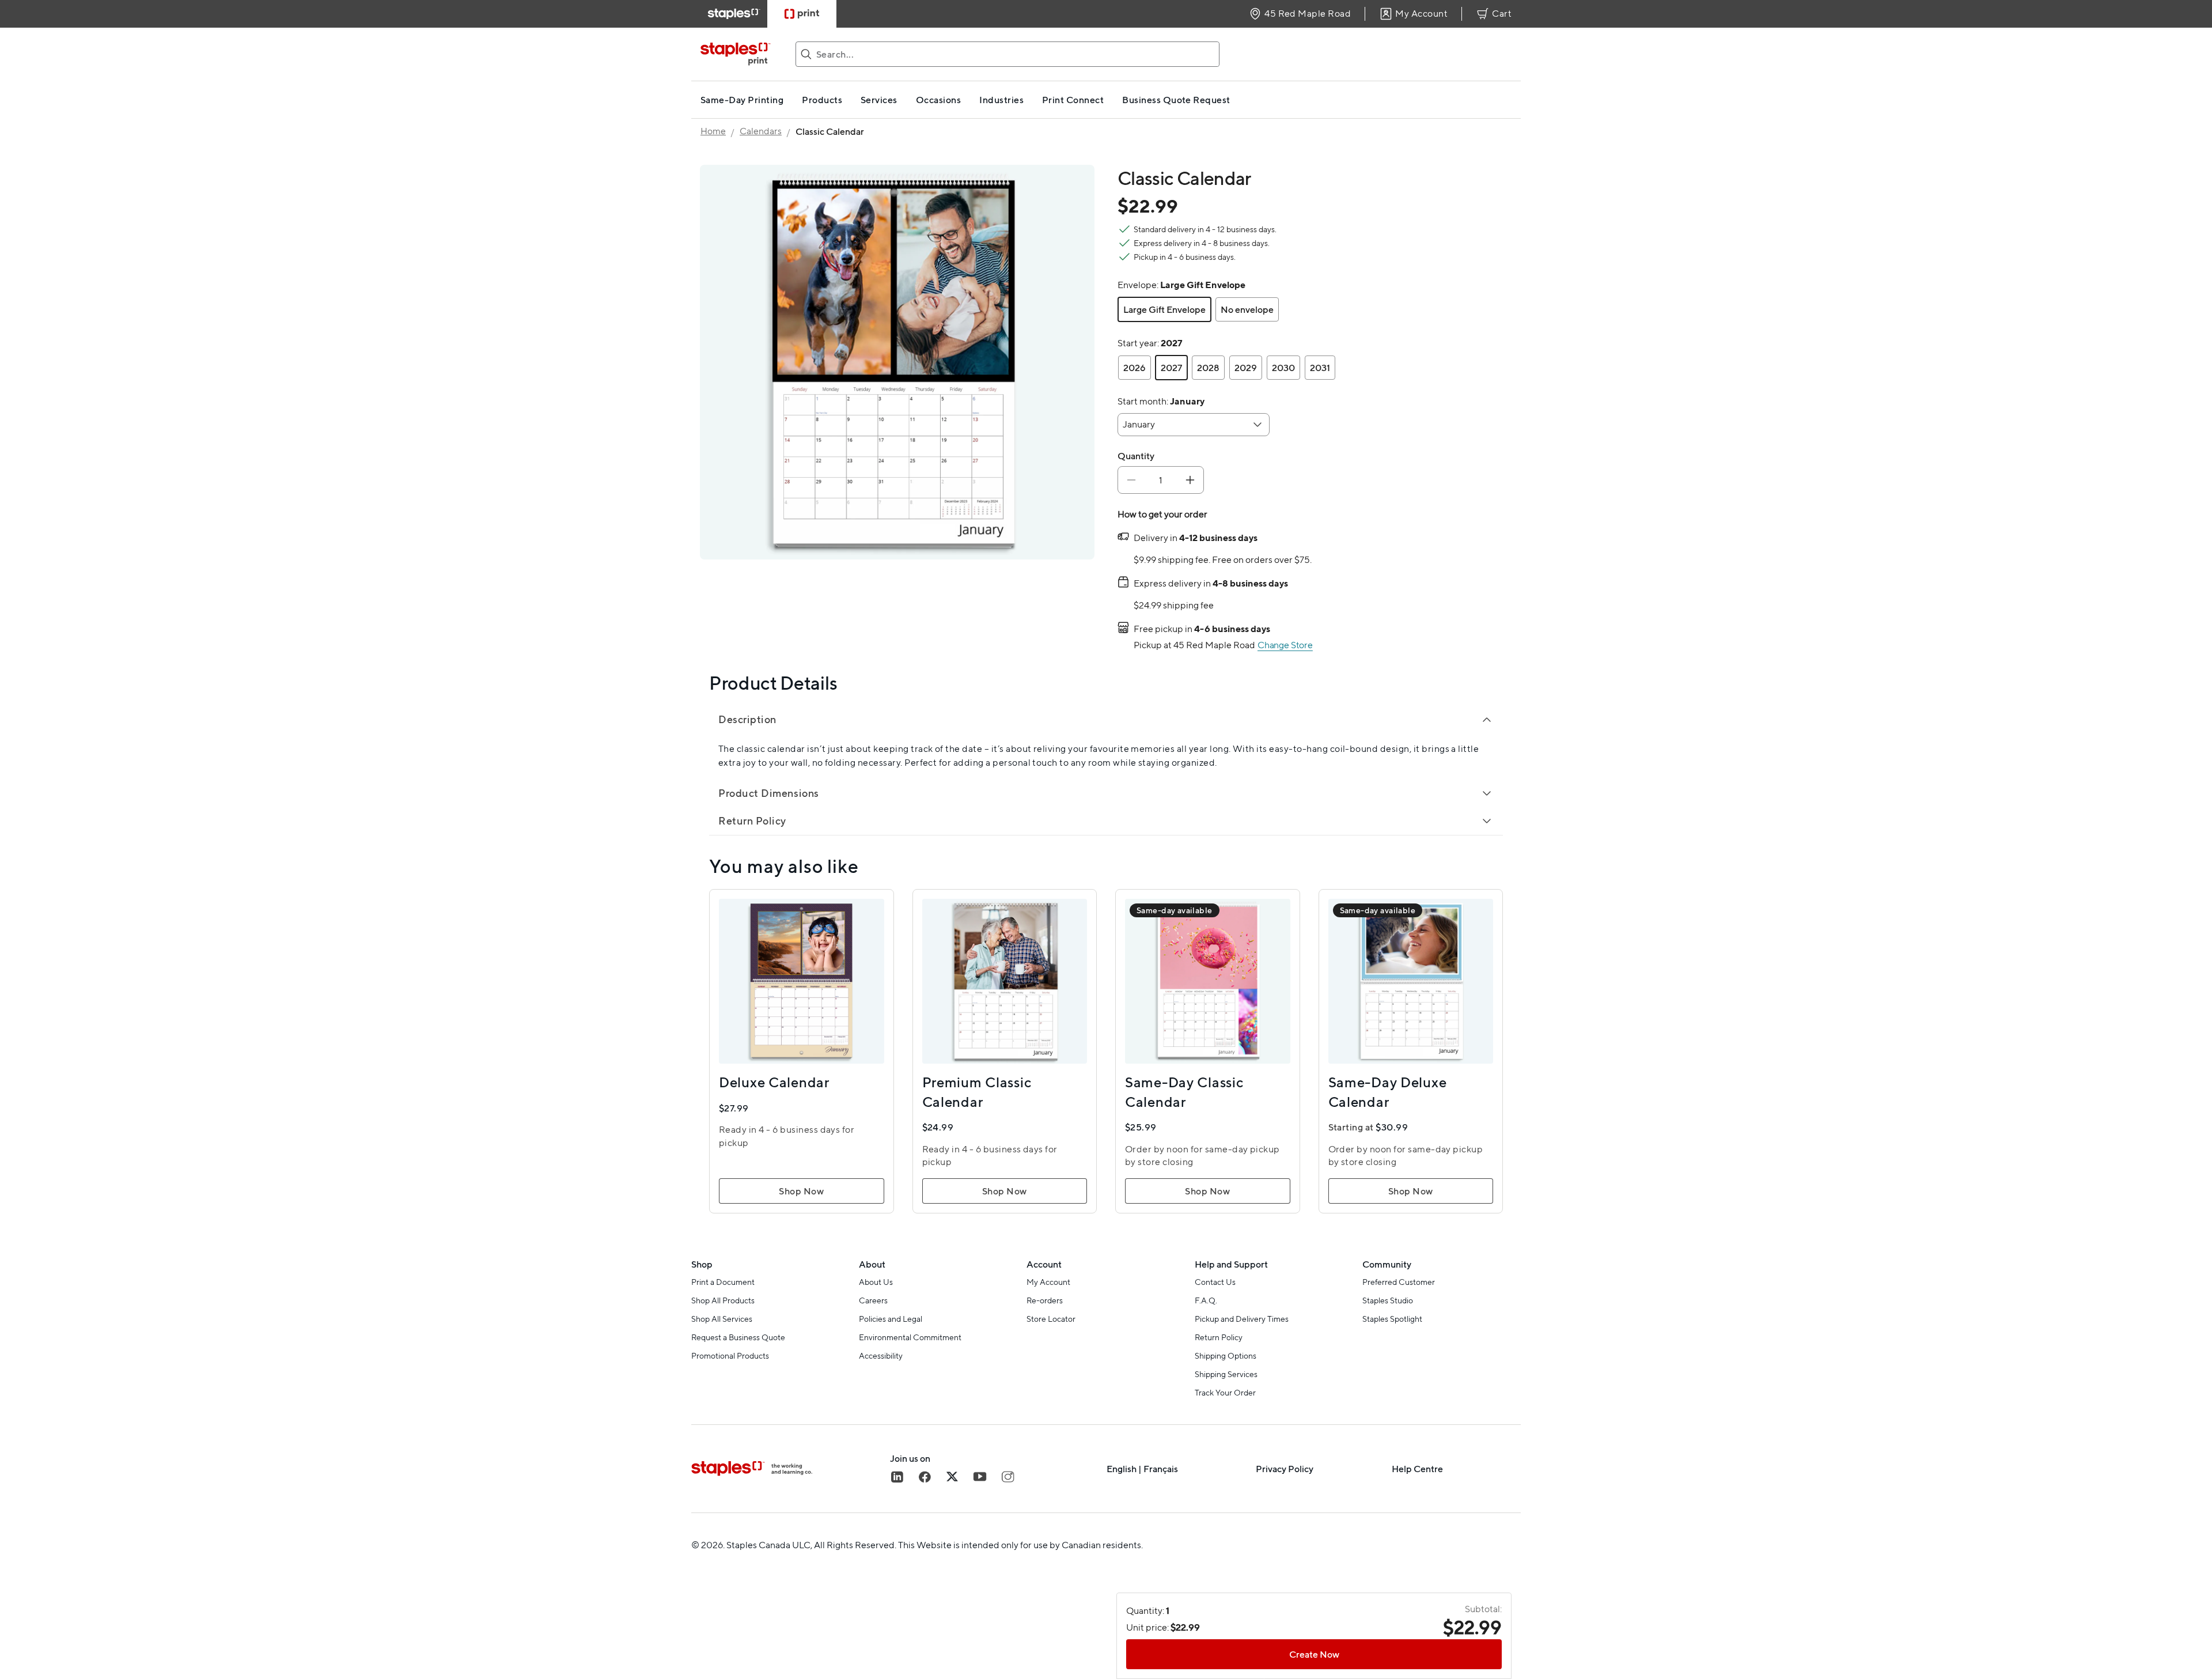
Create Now (1314, 1654)
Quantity (1136, 456)
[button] (1164, 309)
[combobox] (1194, 425)
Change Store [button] (1285, 645)
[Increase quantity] (1190, 480)
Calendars (761, 131)
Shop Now (801, 1191)
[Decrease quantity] (1131, 480)
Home (713, 131)
